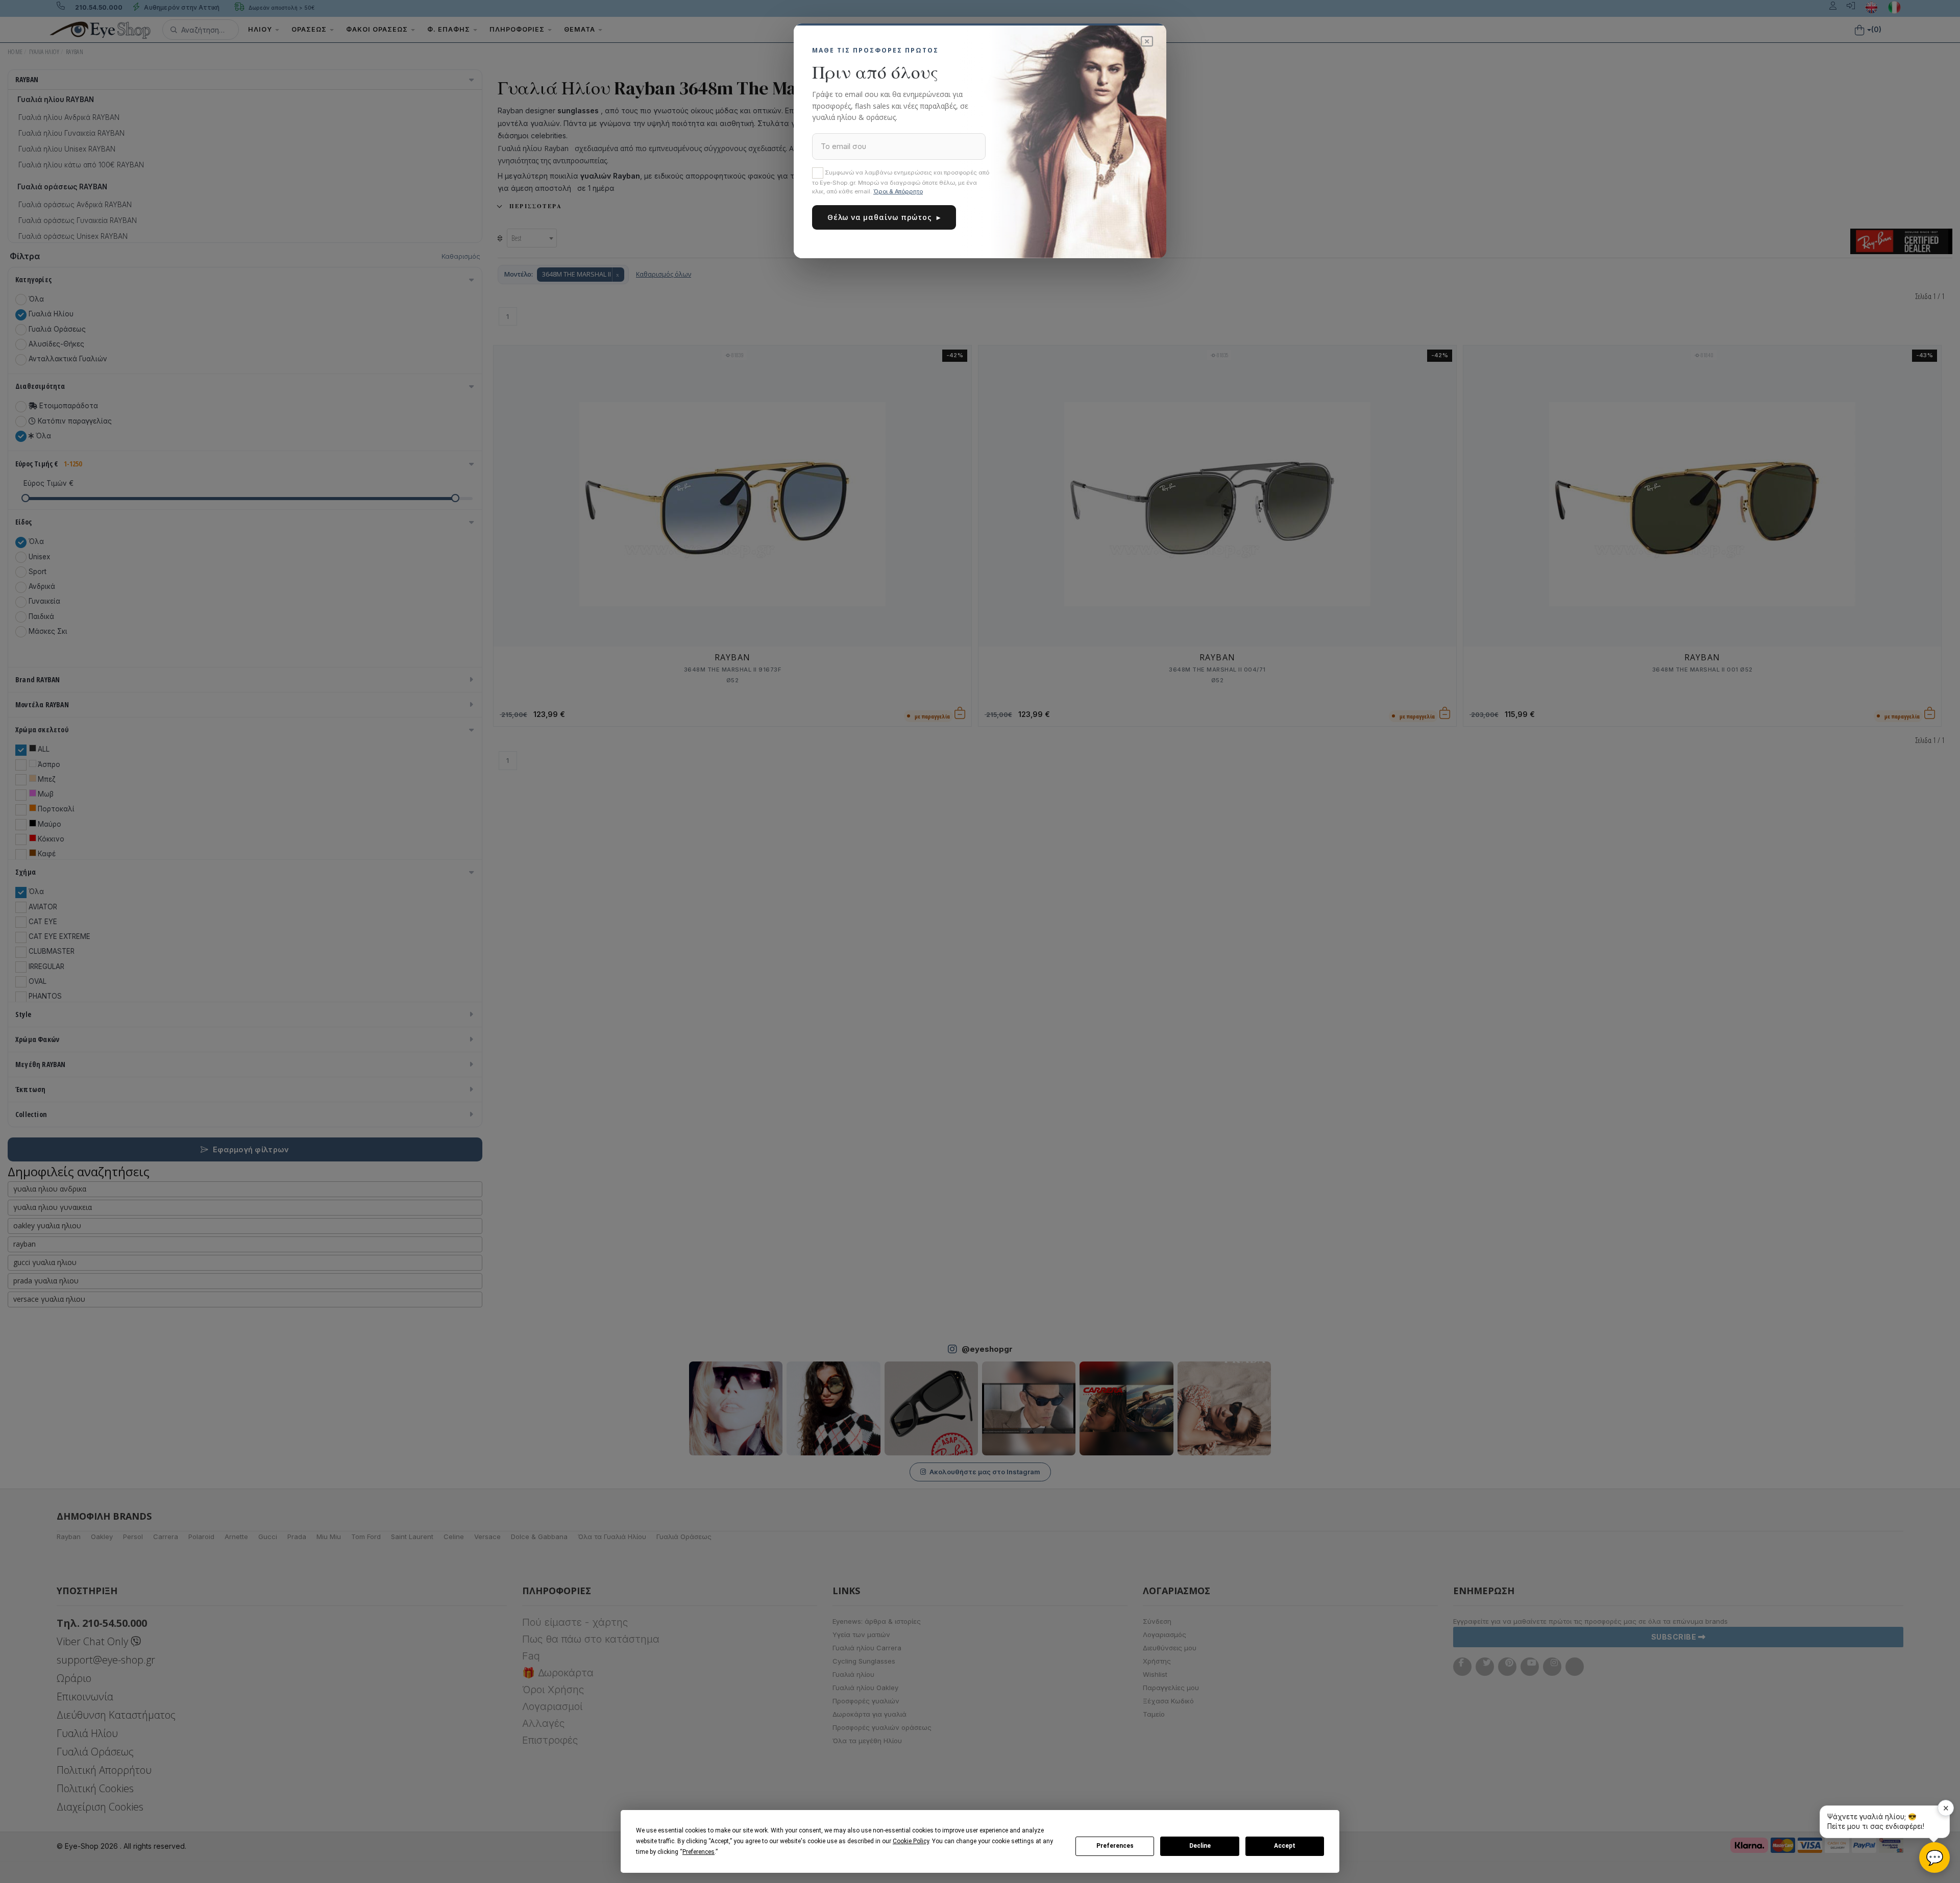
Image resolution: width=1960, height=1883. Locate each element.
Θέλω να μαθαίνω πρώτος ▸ (884, 217)
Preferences (1115, 1846)
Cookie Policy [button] (911, 1841)
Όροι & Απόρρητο (898, 191)
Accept (1285, 1846)
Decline (1200, 1846)
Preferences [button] (699, 1852)
